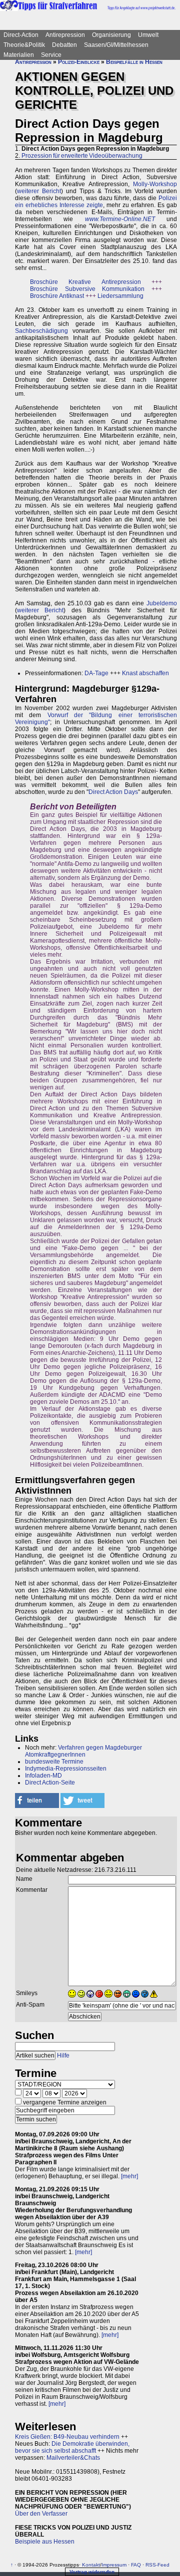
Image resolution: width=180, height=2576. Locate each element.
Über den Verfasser (41, 2514)
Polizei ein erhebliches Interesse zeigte (96, 202)
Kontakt (91, 2565)
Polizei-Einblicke (79, 62)
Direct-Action (21, 35)
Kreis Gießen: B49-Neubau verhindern (67, 2437)
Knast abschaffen (145, 673)
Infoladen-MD (43, 1776)
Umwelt (148, 35)
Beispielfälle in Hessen (134, 62)
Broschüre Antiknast (57, 296)
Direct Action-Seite (50, 1783)
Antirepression (65, 35)
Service (51, 55)
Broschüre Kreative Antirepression (85, 282)
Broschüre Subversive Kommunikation (87, 289)
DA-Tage (96, 673)
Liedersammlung (120, 296)
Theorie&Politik (24, 45)
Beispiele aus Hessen (45, 2542)
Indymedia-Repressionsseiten (66, 1769)
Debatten (64, 45)
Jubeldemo (162, 603)
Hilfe (63, 2056)
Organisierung (111, 35)
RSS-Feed (157, 2565)
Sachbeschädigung (41, 331)
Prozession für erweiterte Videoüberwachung (82, 156)
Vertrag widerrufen (92, 2572)
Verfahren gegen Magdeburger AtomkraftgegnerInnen (83, 1751)
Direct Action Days (113, 792)
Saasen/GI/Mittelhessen (116, 45)
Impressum (114, 2565)
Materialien (19, 55)
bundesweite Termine (54, 1762)
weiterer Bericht (39, 191)
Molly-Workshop (155, 184)
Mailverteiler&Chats (73, 2458)
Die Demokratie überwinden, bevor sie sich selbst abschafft (72, 2447)
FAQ (136, 2565)
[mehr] (129, 2176)
